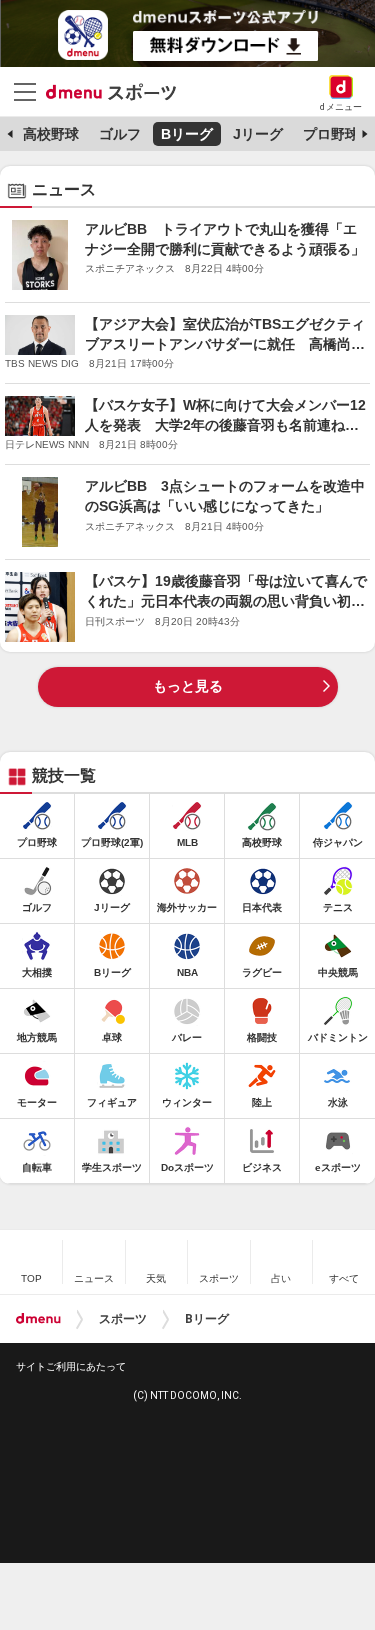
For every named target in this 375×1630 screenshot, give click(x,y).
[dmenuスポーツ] (118, 91)
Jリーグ (258, 134)
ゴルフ (120, 134)
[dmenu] (38, 1319)
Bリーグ (187, 134)
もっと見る (188, 686)
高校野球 (51, 134)
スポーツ (123, 1319)
